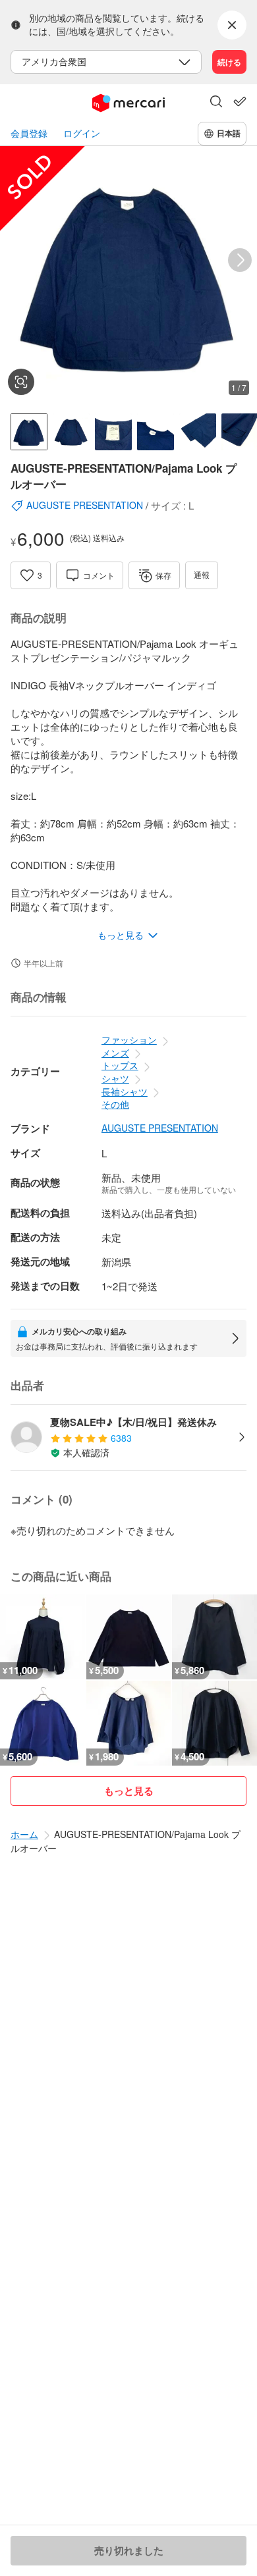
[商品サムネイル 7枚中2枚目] (71, 432)
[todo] (240, 101)
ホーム (24, 1834)
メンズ (115, 1053)
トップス (120, 1065)
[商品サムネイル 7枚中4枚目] (156, 432)
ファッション (129, 1039)
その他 (115, 1104)
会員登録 (29, 133)
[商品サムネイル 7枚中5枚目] (198, 432)
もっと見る (129, 1791)
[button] (216, 103)
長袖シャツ (125, 1091)
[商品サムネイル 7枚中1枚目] (29, 432)
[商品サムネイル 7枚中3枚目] (113, 432)
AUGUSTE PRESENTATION (160, 1128)
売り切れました (129, 2550)
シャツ (115, 1078)
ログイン (82, 133)
